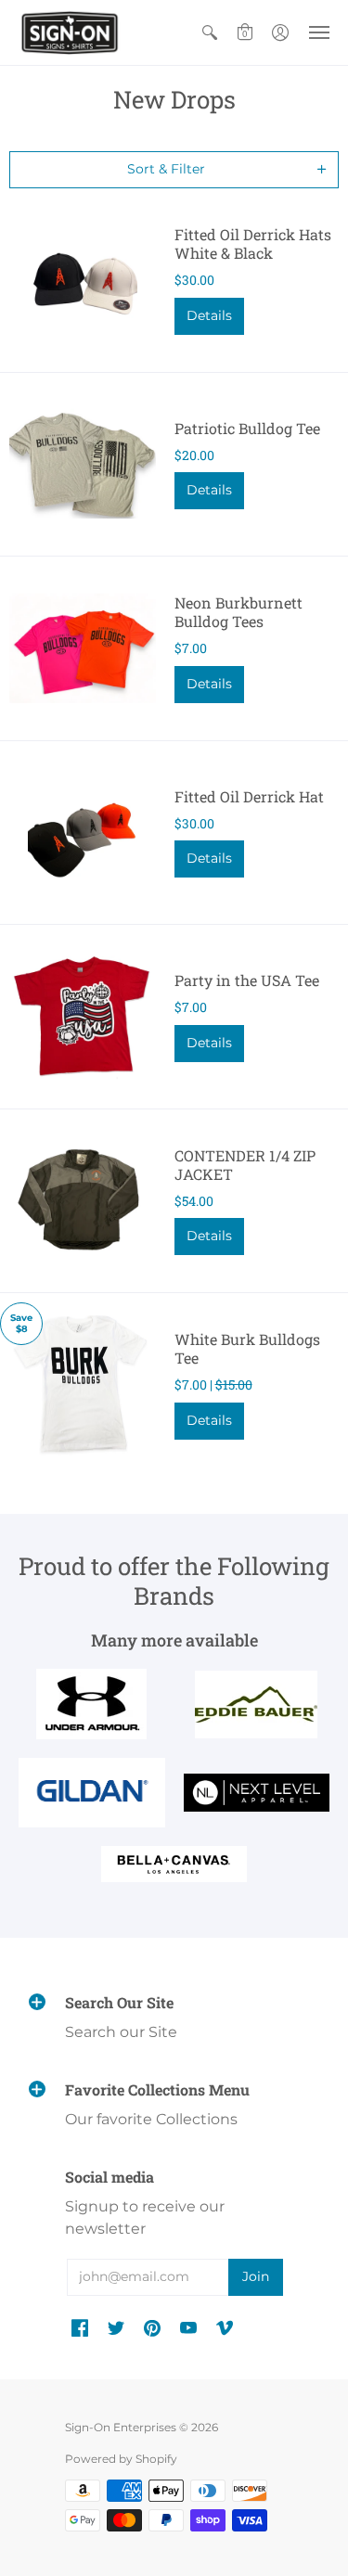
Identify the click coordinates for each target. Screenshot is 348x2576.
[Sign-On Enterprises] (70, 32)
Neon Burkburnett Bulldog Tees (238, 612)
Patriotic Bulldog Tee (247, 428)
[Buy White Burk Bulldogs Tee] (83, 1385)
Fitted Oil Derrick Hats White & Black (253, 244)
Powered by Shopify (121, 2459)
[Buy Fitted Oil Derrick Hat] (83, 833)
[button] (210, 32)
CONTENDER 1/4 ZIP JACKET (245, 1165)
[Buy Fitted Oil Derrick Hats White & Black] (83, 280)
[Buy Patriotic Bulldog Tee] (83, 465)
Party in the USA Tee (247, 980)
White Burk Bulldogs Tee (247, 1348)
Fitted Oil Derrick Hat (249, 796)
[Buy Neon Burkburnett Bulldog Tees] (83, 648)
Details (209, 315)
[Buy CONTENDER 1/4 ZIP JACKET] (83, 1201)
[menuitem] (210, 32)
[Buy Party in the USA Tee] (83, 1017)
